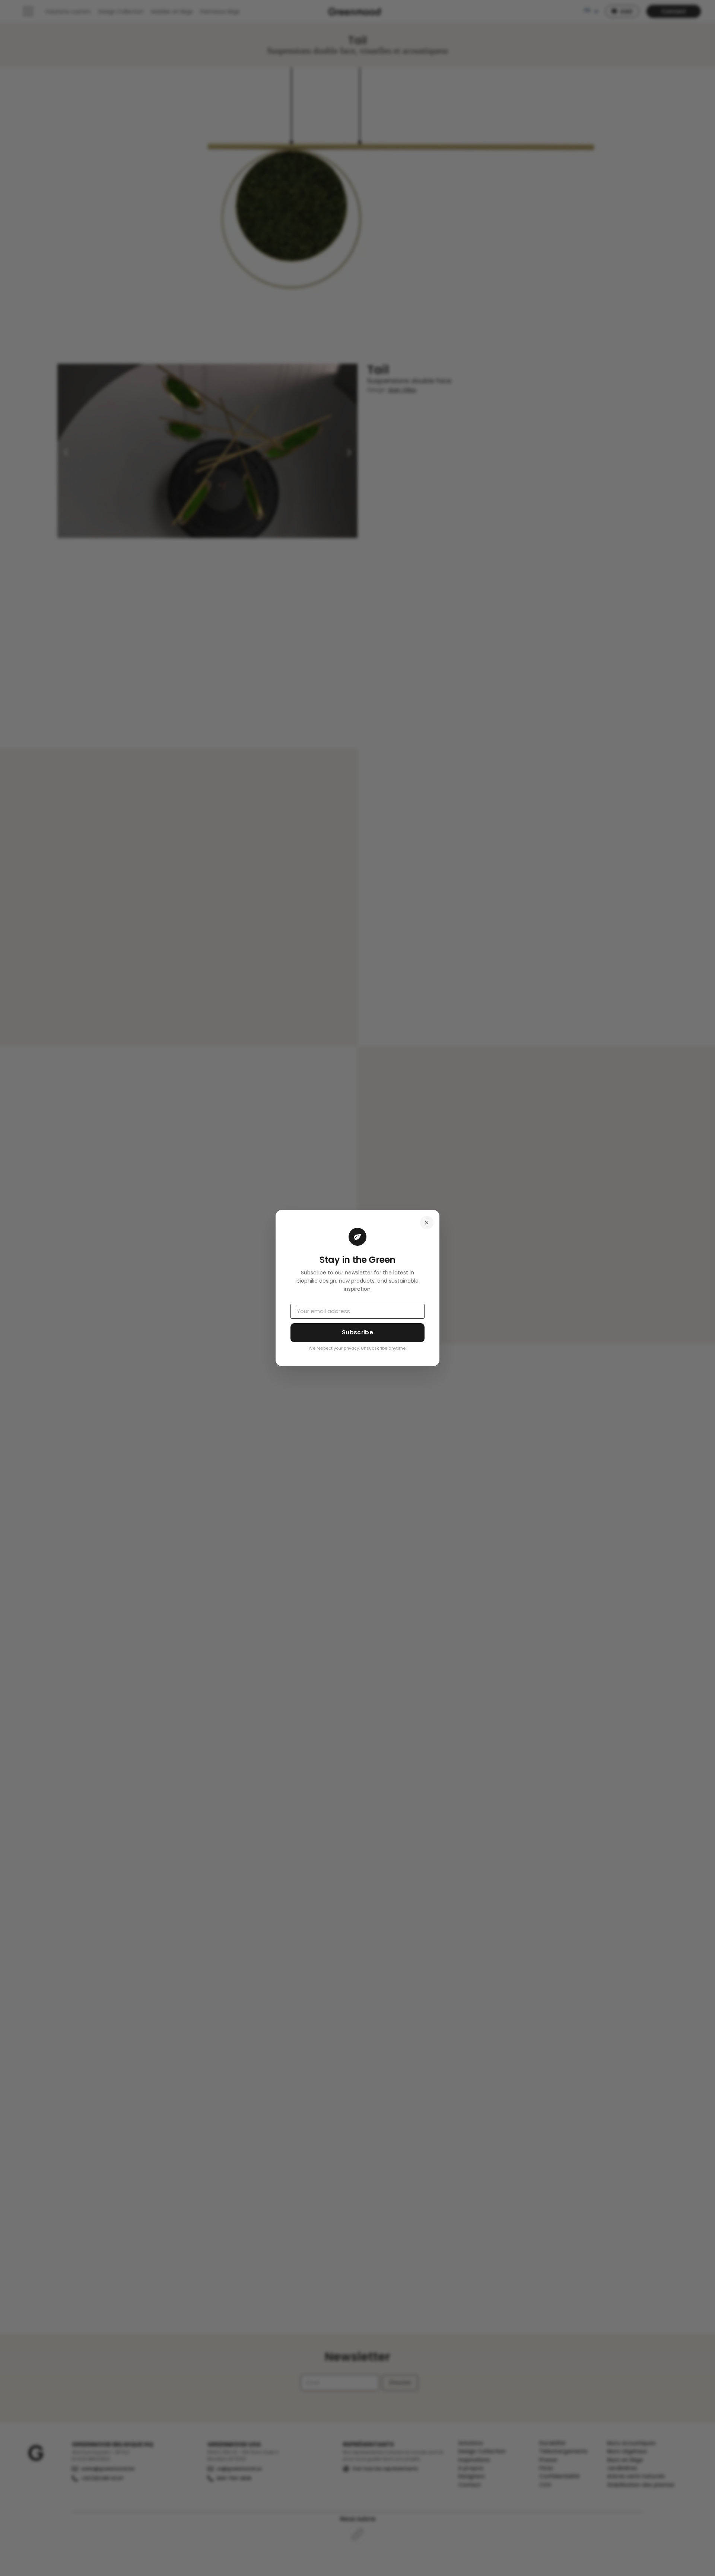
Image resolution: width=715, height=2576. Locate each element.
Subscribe (357, 1332)
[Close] (427, 1223)
